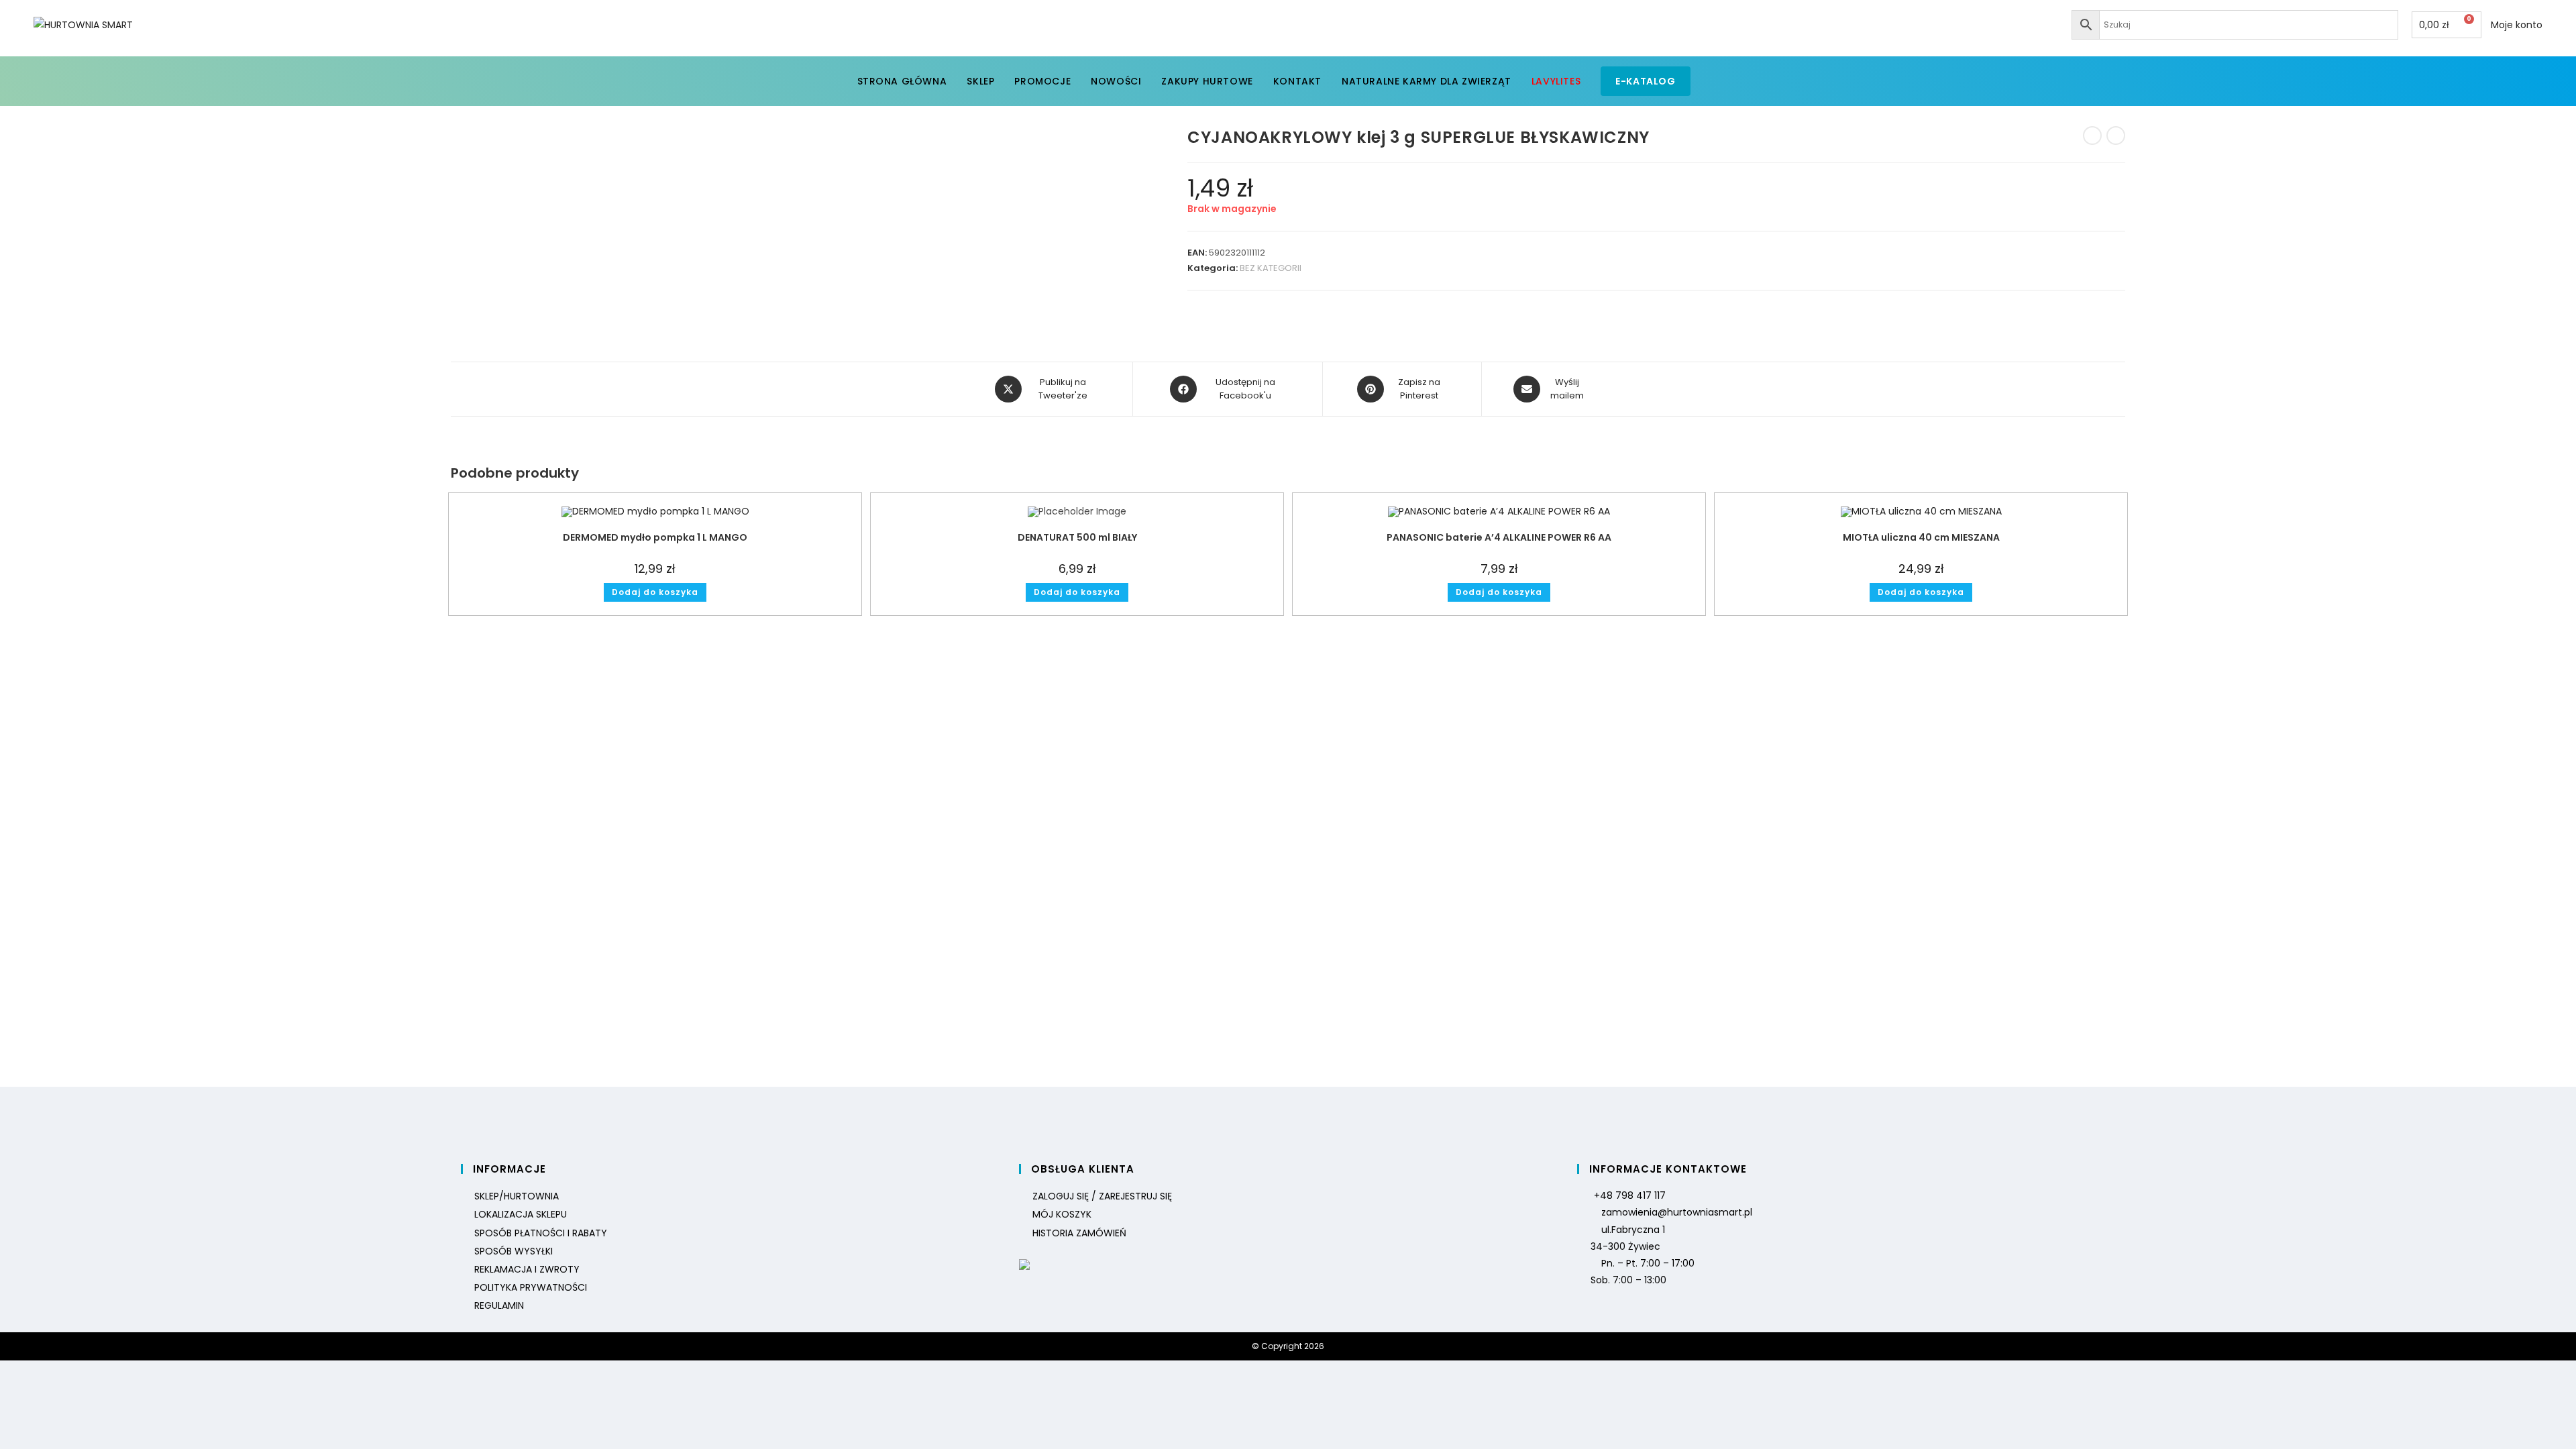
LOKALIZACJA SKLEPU (521, 1214)
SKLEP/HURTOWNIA (517, 1196)
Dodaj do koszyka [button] (655, 592)
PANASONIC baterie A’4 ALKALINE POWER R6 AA (1499, 537)
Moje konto (2517, 25)
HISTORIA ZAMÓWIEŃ (1079, 1233)
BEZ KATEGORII (1271, 268)
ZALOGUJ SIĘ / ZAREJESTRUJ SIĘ (1102, 1196)
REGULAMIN (499, 1305)
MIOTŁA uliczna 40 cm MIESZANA (1921, 537)
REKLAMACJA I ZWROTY (527, 1269)
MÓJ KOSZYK (1062, 1214)
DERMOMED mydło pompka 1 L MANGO (655, 537)
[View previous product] (2092, 136)
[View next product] (2116, 136)
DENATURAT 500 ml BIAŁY (1077, 537)
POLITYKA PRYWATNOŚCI (531, 1287)
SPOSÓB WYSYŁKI (514, 1251)
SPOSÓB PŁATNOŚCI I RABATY (541, 1233)
